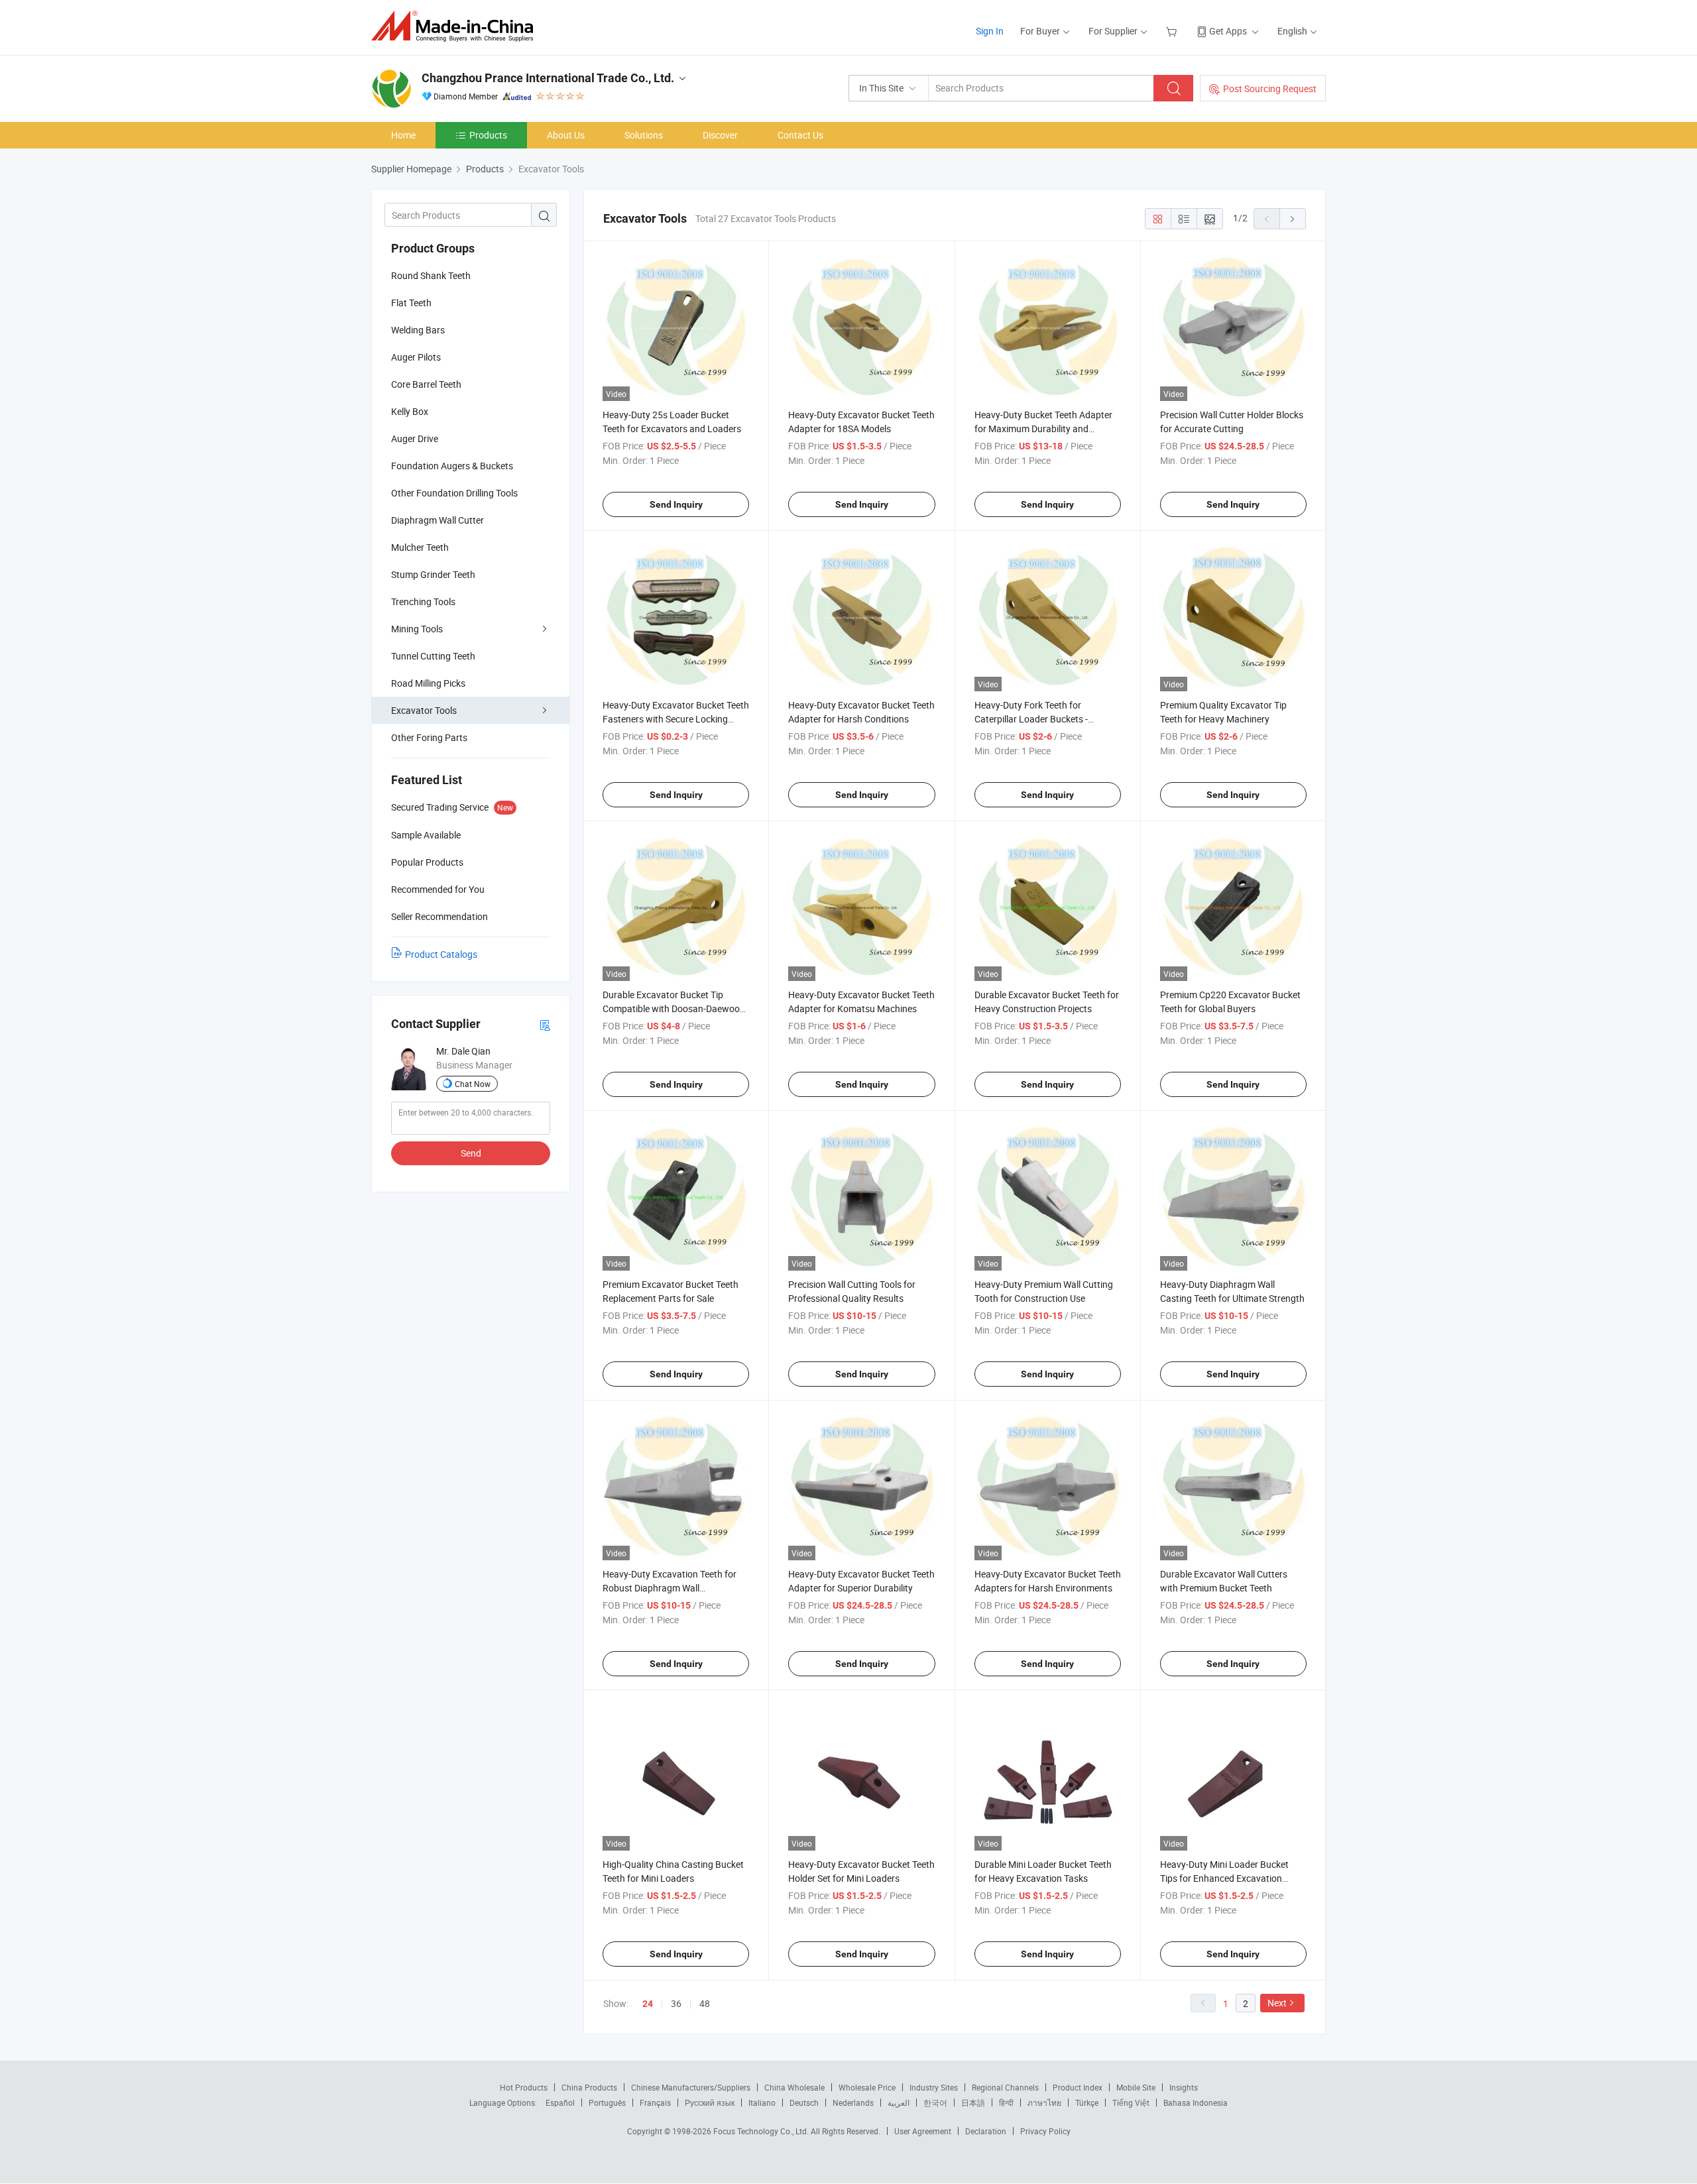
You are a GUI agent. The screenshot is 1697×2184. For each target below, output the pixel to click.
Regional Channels (1005, 2087)
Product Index (1078, 2087)
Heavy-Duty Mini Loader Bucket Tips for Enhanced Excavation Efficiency (1224, 1878)
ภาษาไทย (1044, 2102)
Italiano (762, 2102)
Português (607, 2102)
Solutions (644, 135)
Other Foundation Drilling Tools (454, 493)
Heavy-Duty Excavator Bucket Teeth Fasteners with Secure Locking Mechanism (676, 719)
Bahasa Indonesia (1196, 2102)
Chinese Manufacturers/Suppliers (691, 2087)
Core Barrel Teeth (426, 384)
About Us (566, 135)
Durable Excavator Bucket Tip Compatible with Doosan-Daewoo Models (671, 1008)
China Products (589, 2087)
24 (648, 2004)
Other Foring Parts (429, 737)
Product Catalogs (441, 954)
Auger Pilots (416, 357)
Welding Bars (418, 330)
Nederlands (853, 2102)
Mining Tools (417, 629)
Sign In (990, 31)
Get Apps (1228, 31)
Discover (720, 135)
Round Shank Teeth (431, 275)
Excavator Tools (424, 710)
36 (676, 2003)
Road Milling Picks (428, 683)
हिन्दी (1006, 2102)
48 (705, 2003)
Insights (1184, 2087)
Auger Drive (415, 438)
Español (560, 2102)
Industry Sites (934, 2087)
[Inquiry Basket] (1173, 31)
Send (471, 1153)
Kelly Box (410, 411)
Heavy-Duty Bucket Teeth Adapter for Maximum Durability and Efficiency (1043, 429)
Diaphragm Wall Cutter (438, 520)
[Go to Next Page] (1293, 219)
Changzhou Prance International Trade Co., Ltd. (548, 78)
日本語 (973, 2102)
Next (1277, 2003)
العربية (899, 2102)
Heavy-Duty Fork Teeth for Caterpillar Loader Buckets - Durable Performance (1031, 719)
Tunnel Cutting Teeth (433, 656)
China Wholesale (794, 2087)
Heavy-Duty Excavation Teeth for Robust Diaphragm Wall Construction (670, 1588)
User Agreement (923, 2131)
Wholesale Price (867, 2087)
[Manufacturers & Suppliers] (456, 26)
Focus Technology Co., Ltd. (762, 2131)
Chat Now (473, 1084)
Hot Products (524, 2087)
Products (488, 135)
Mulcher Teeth (420, 547)
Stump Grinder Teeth (433, 574)
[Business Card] (545, 1024)
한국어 (935, 2102)
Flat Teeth (411, 303)
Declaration (986, 2131)
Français (655, 2102)
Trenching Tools (423, 602)
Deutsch (804, 2102)
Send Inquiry (676, 504)
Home (403, 135)
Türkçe (1087, 2102)
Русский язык (710, 2102)
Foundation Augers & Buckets (452, 466)
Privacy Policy (1045, 2131)
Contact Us (800, 135)
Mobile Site (1136, 2087)
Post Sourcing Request (1270, 88)
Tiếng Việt (1131, 2102)
